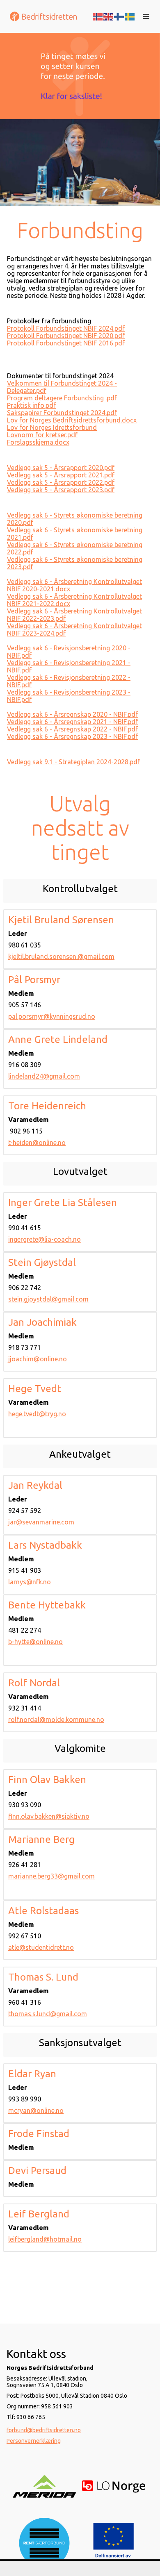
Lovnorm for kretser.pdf (42, 435)
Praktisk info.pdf (31, 405)
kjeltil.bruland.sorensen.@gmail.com (61, 956)
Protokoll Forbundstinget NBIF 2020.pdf (66, 336)
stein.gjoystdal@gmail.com (48, 1299)
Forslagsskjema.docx (38, 442)
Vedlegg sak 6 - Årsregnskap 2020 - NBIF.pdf (72, 714)
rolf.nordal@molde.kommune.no (56, 1720)
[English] (109, 16)
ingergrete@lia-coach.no (45, 1239)
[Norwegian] (98, 16)
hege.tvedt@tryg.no (37, 1414)
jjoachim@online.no (38, 1359)
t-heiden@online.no (37, 1143)
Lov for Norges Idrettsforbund (52, 427)
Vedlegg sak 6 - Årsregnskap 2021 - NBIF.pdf (72, 722)
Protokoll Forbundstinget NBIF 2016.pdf (66, 343)
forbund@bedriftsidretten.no (44, 2430)
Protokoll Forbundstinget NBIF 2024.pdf (66, 328)
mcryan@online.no (36, 2110)
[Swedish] (130, 16)
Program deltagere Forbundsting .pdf (62, 398)
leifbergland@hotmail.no (45, 2239)
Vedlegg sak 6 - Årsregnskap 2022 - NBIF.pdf (72, 729)
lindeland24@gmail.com (44, 1076)
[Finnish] (119, 16)
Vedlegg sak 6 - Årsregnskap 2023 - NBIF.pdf (72, 736)
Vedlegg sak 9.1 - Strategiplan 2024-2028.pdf (73, 762)
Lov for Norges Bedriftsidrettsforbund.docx (72, 420)
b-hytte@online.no (35, 1642)
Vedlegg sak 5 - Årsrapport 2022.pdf (61, 482)
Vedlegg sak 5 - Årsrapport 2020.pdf (61, 468)
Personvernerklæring (34, 2441)
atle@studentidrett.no (41, 1947)
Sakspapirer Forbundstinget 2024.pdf (62, 413)
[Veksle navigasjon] (146, 16)
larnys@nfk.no (30, 1582)
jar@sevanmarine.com (41, 1522)
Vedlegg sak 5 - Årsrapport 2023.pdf (61, 490)
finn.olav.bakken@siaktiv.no (49, 1816)
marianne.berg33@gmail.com (51, 1876)
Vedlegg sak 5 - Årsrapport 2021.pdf (61, 475)
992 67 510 (25, 1936)
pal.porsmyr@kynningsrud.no (52, 1016)
